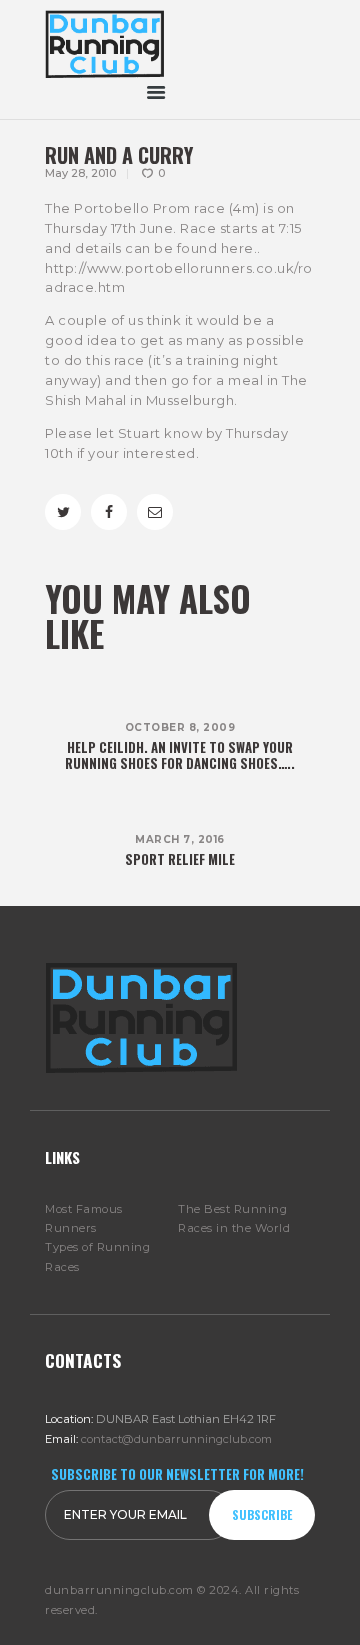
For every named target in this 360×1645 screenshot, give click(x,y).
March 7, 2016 (180, 839)
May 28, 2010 (80, 173)
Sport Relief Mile (180, 859)
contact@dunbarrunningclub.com (176, 1439)
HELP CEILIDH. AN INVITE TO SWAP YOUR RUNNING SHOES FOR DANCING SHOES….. (180, 755)
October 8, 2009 (180, 727)
